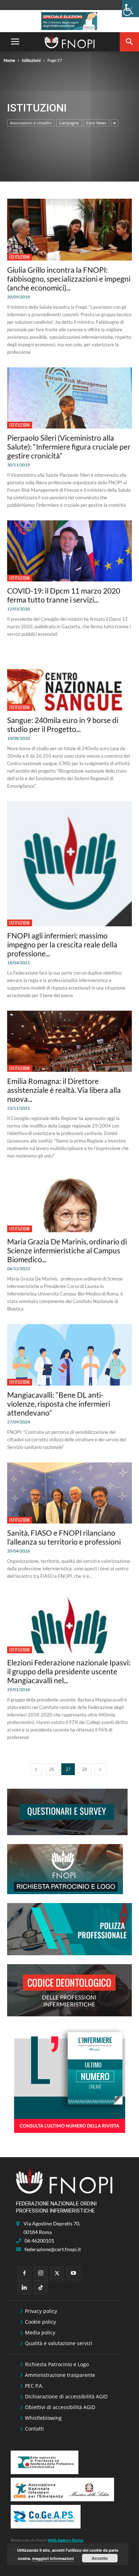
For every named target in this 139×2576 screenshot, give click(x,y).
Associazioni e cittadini (31, 123)
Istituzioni (31, 60)
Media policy (40, 2332)
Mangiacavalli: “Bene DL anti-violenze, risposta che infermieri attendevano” (59, 1404)
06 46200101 (39, 2241)
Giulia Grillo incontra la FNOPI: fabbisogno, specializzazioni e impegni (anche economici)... (69, 279)
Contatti (34, 2429)
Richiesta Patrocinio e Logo (57, 2364)
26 (52, 1769)
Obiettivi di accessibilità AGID (60, 2407)
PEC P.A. (34, 2386)
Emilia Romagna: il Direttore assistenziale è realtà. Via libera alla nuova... (64, 1090)
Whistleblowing (43, 2418)
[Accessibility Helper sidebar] (130, 9)
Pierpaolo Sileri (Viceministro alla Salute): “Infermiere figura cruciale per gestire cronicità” (69, 447)
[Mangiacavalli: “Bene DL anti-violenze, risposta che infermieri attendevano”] (69, 1355)
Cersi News (96, 123)
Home (9, 60)
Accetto (100, 2558)
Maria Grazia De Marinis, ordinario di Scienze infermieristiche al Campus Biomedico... (67, 1250)
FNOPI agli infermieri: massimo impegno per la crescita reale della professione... (62, 944)
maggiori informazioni (53, 2558)
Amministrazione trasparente (60, 2375)
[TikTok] (41, 2288)
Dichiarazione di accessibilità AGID (66, 2396)
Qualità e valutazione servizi (59, 2343)
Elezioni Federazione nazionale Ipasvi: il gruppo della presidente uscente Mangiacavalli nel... (69, 1671)
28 (84, 1769)
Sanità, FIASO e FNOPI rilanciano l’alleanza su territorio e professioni (64, 1537)
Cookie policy (40, 2322)
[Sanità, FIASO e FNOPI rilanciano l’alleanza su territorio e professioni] (69, 1493)
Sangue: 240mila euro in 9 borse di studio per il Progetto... (63, 724)
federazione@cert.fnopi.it (53, 2249)
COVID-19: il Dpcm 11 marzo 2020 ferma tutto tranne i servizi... (64, 595)
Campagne (69, 123)
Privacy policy (41, 2311)
